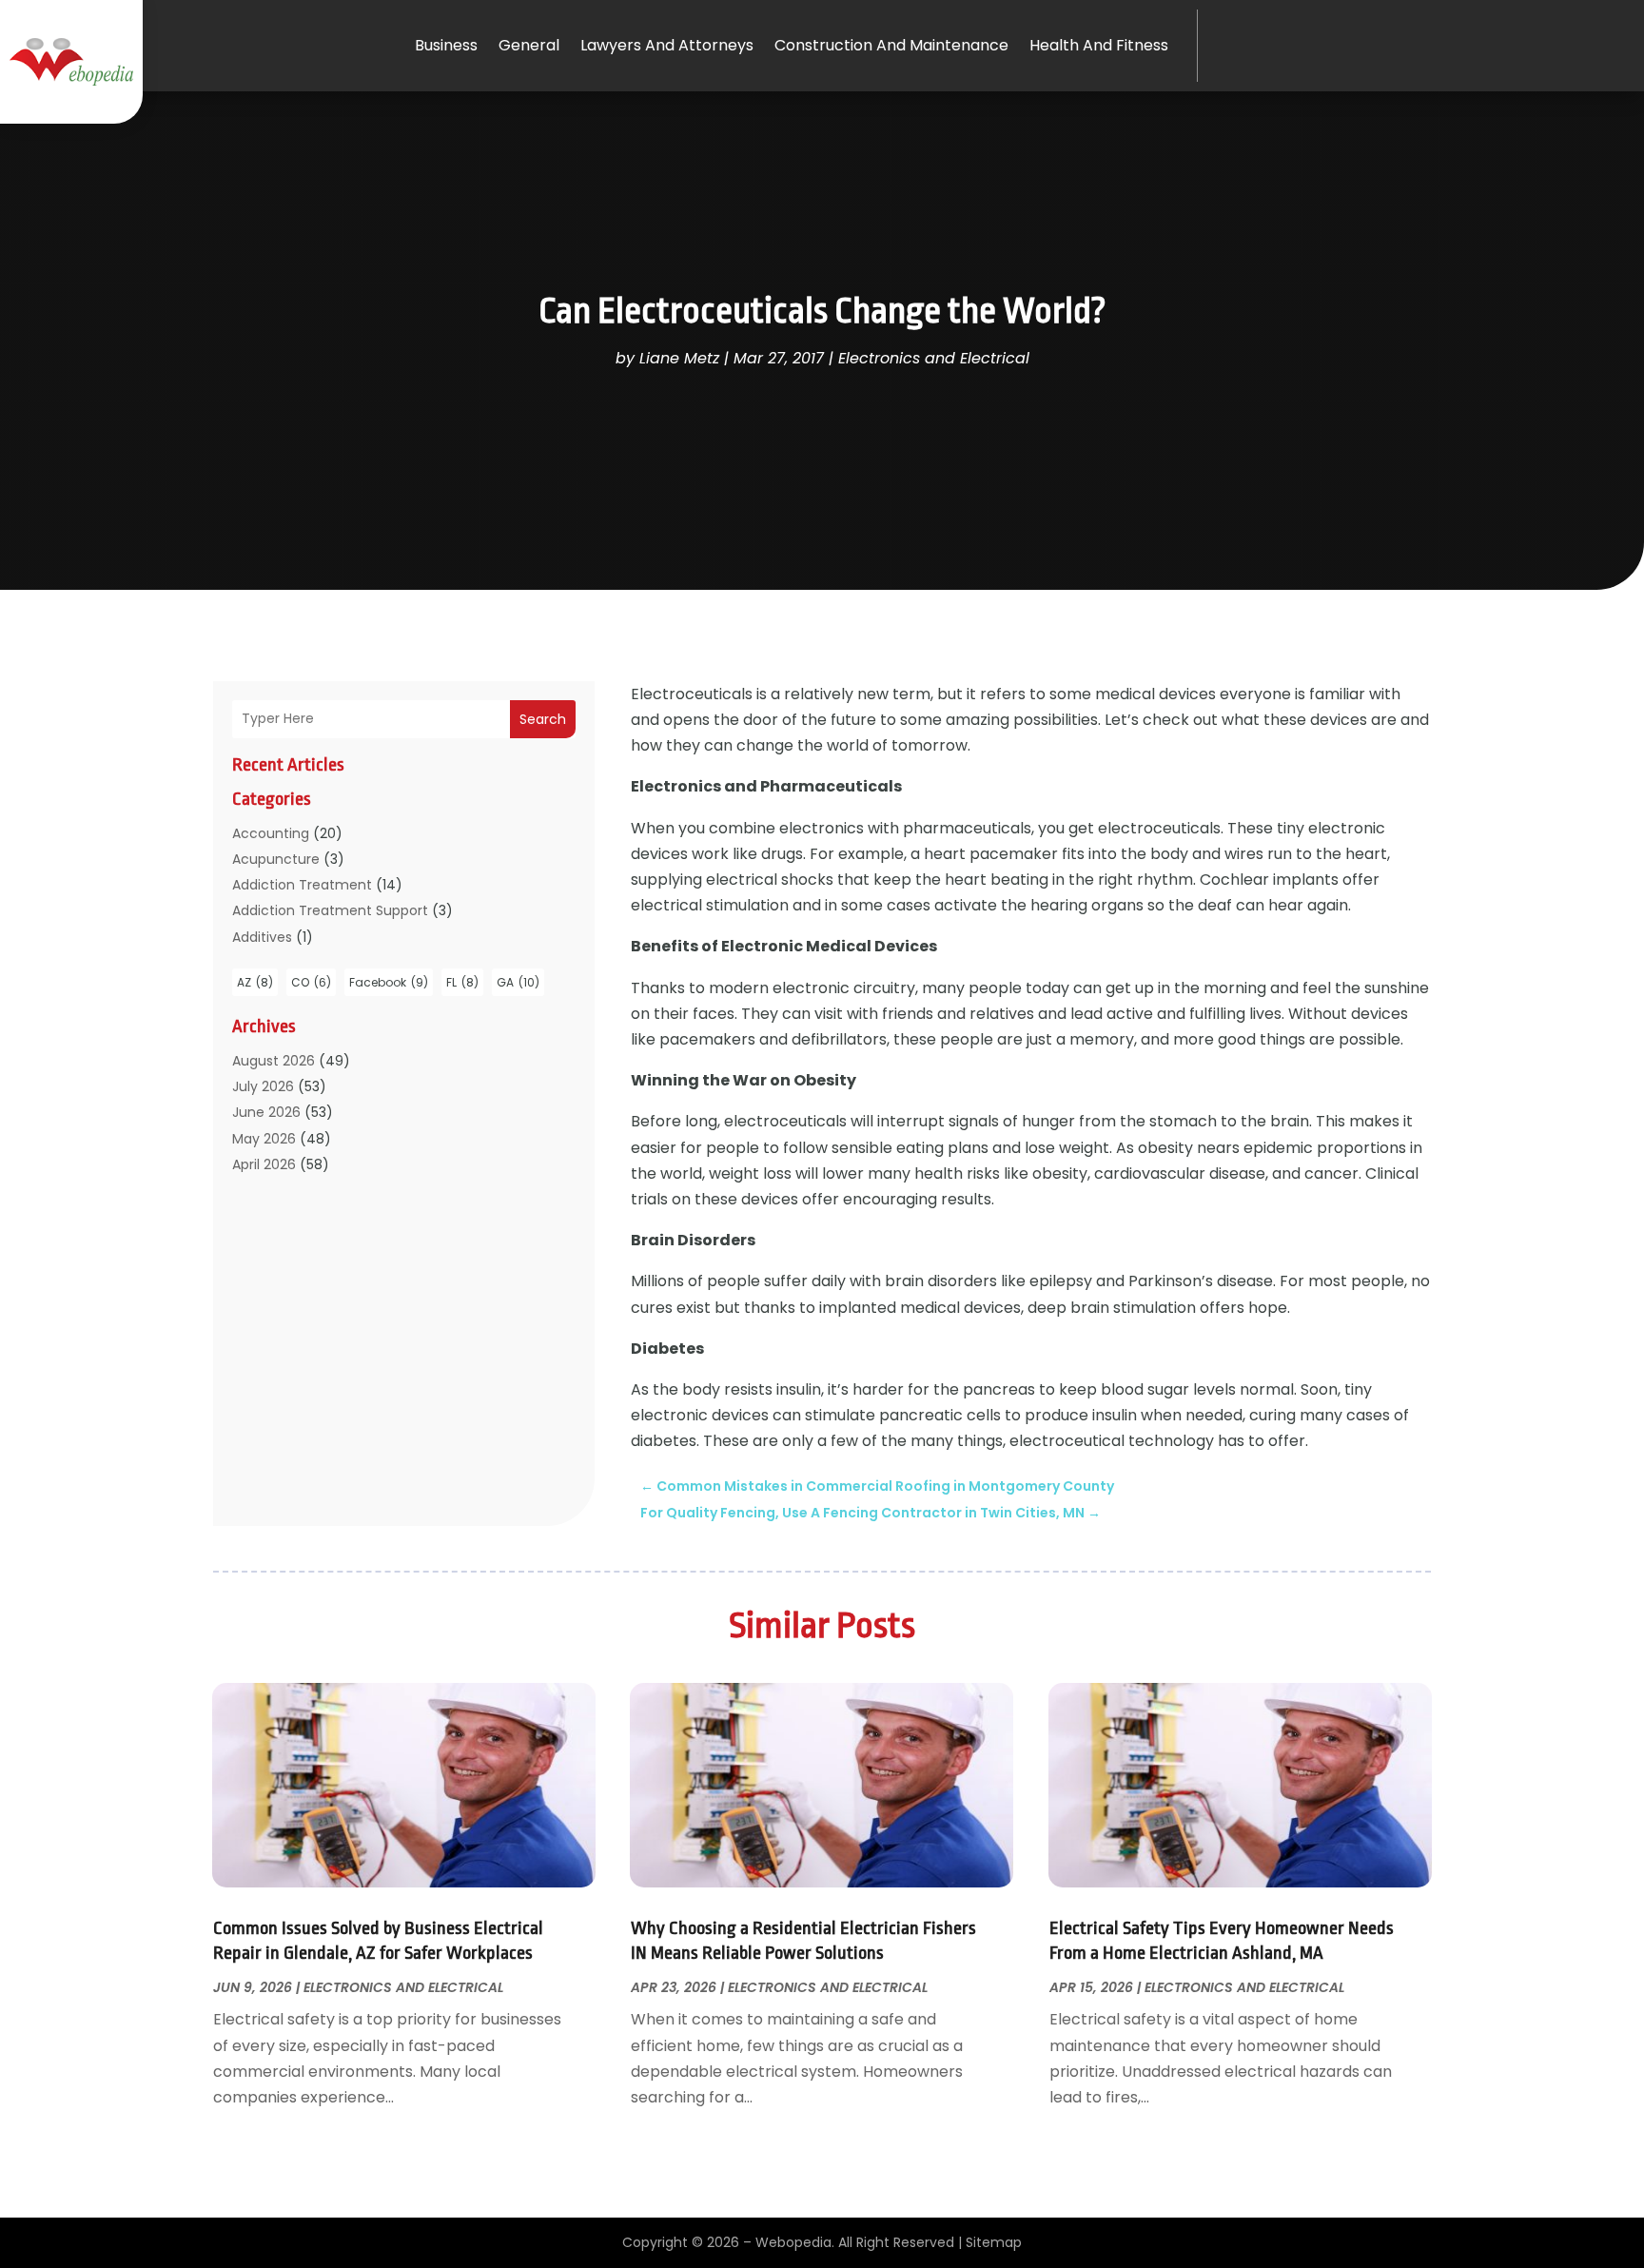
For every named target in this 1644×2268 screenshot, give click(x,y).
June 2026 (266, 1112)
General (529, 45)
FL (462, 982)
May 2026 (264, 1139)
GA (518, 982)
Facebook (389, 982)
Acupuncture (276, 859)
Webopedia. (795, 2242)
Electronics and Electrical (934, 358)
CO (311, 982)
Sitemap (994, 2242)
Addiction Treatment (302, 885)
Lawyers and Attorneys (667, 45)
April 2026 (264, 1164)
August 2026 (274, 1061)
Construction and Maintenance (891, 45)
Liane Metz (679, 358)
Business (446, 45)
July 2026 (263, 1086)
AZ (255, 982)
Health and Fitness (1099, 45)
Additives (262, 937)
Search (543, 719)
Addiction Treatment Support (330, 910)
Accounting (271, 833)
